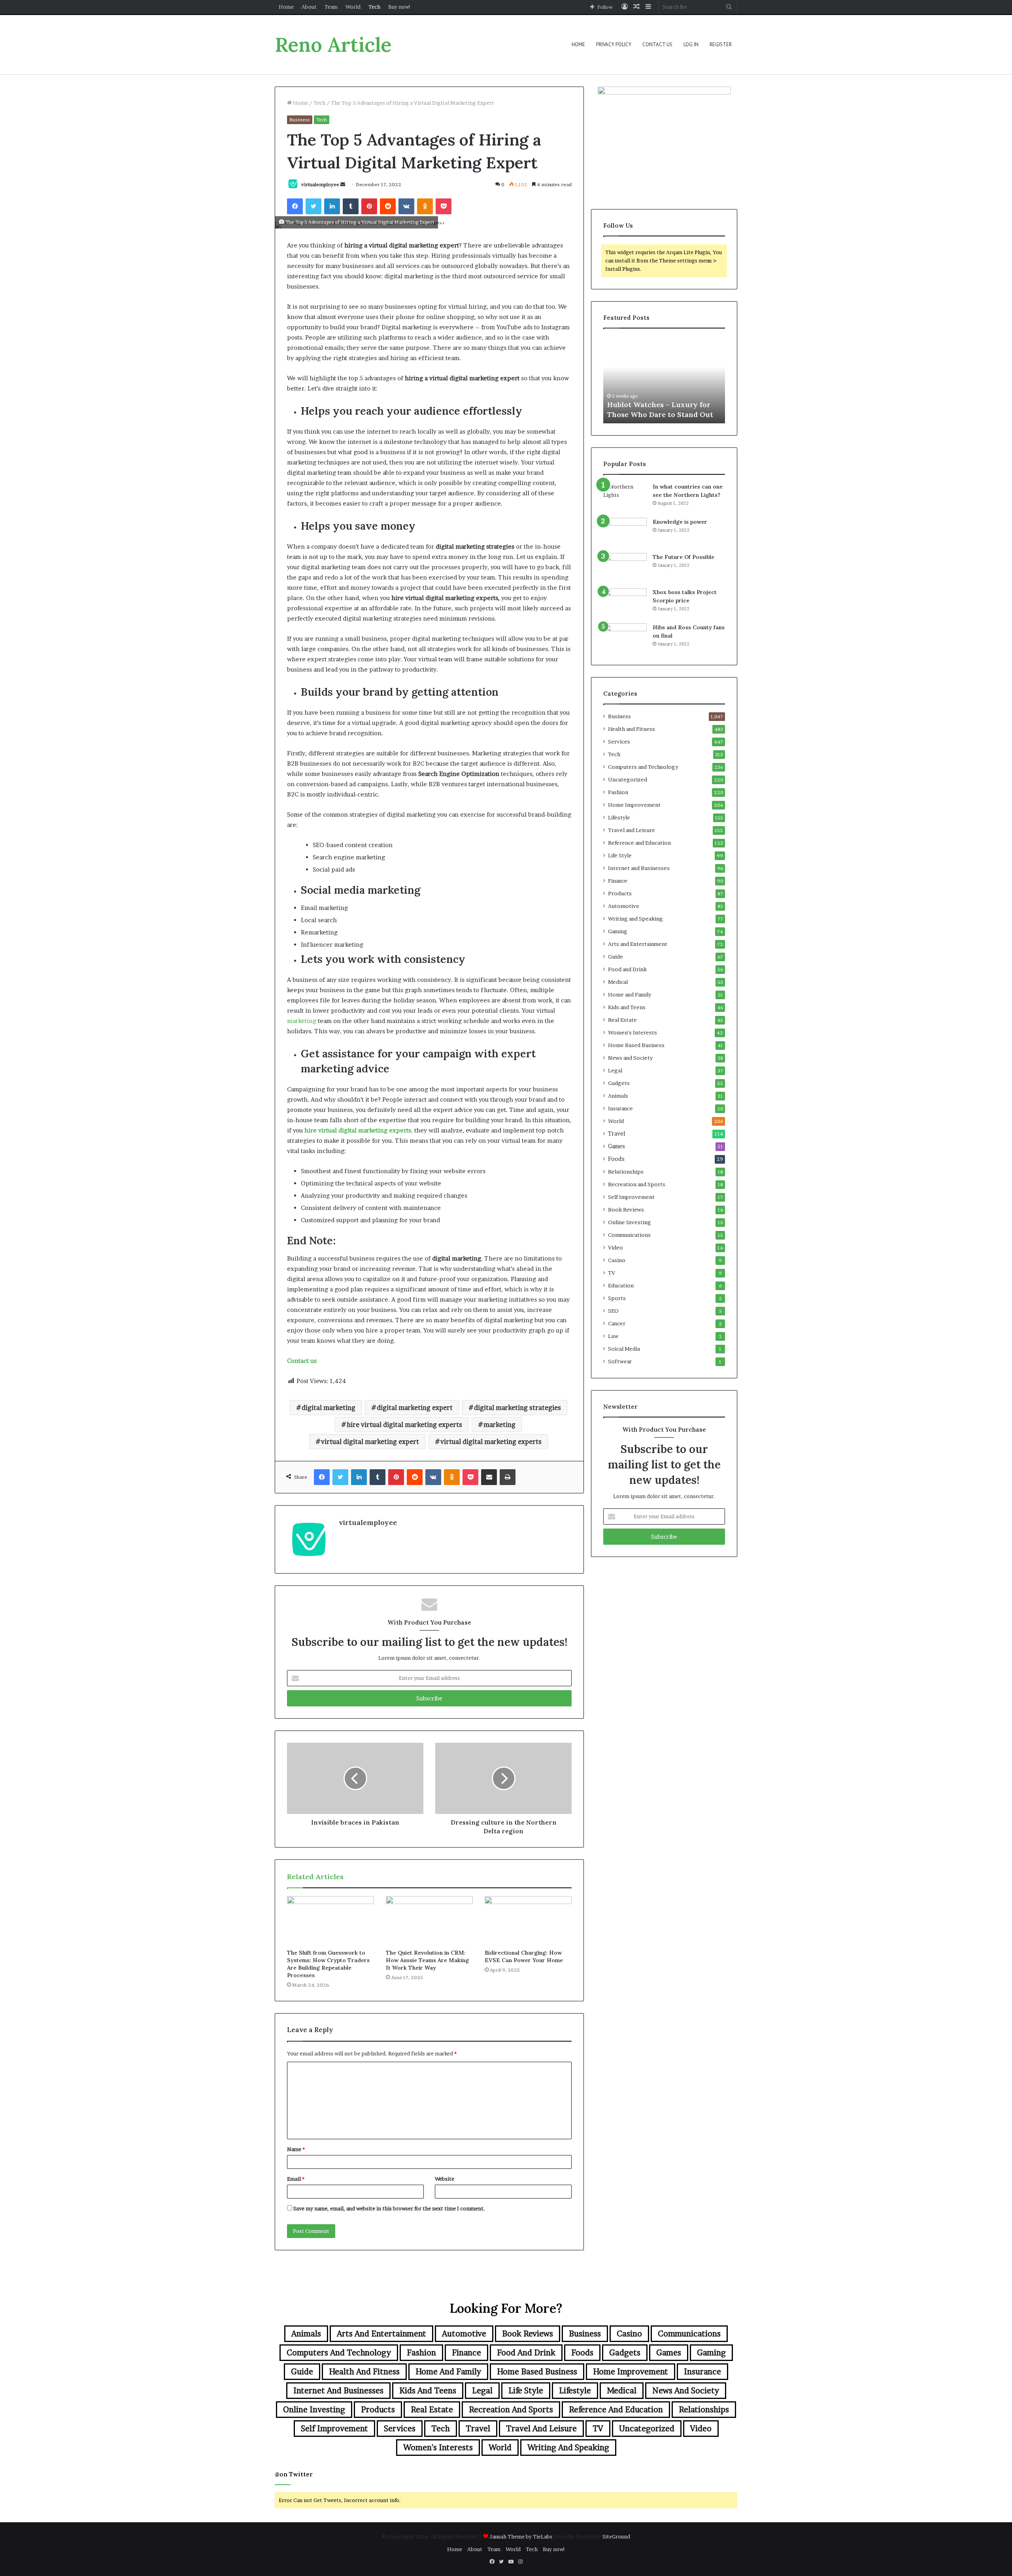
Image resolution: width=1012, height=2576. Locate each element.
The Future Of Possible (683, 557)
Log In (691, 44)
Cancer (617, 1323)
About (309, 7)
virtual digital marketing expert (370, 1442)
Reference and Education (639, 843)
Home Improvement (634, 805)
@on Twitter (294, 2474)
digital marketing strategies (517, 1408)
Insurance (620, 1108)
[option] (664, 380)
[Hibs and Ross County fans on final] (625, 638)
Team (331, 7)
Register (721, 44)
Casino (617, 1260)
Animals (618, 1096)
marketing (302, 1021)
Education (621, 1285)
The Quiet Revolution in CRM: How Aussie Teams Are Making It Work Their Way (427, 1960)
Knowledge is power (680, 522)
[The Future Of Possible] (625, 568)
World (353, 7)
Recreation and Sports (637, 1184)
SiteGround (616, 2536)
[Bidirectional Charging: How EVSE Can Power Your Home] (528, 1921)
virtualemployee (320, 184)
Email (296, 2179)
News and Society (630, 1058)
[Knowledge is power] (625, 533)
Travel (617, 1134)
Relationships (626, 1172)
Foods (616, 1159)
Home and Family (630, 995)
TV (612, 1273)
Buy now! (399, 7)
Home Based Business (636, 1045)
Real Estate (622, 1020)
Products (620, 893)
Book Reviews (626, 1210)
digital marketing (329, 1408)
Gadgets (619, 1083)
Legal (615, 1070)
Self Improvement (631, 1197)
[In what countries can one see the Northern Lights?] (625, 497)
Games (616, 1146)
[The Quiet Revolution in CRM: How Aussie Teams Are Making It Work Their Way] (429, 1921)
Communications (629, 1235)
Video (616, 1247)
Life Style (620, 855)
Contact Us (657, 44)
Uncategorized (628, 779)
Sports (617, 1298)
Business (300, 120)
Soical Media (624, 1349)
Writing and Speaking (635, 919)
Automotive (624, 906)
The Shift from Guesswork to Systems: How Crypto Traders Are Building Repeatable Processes (328, 1964)
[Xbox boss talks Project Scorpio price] (625, 603)
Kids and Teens (627, 1007)
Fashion (618, 792)
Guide (616, 957)
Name (296, 2149)
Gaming (618, 931)
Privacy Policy (614, 44)
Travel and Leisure (632, 830)
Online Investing (630, 1222)
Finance (618, 881)
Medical (618, 982)
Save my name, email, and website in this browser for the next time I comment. (389, 2208)
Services (619, 742)
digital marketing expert (415, 1408)
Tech (374, 7)
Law (613, 1336)
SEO (613, 1311)
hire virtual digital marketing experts (404, 1425)
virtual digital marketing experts (491, 1442)
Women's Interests (632, 1032)
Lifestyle (619, 817)
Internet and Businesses (639, 868)
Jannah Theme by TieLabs (521, 2536)
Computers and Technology (643, 767)
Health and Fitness (632, 729)
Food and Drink (627, 969)
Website (445, 2179)
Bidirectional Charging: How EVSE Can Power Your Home (524, 1956)
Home (286, 7)
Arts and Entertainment (638, 944)
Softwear (620, 1361)
